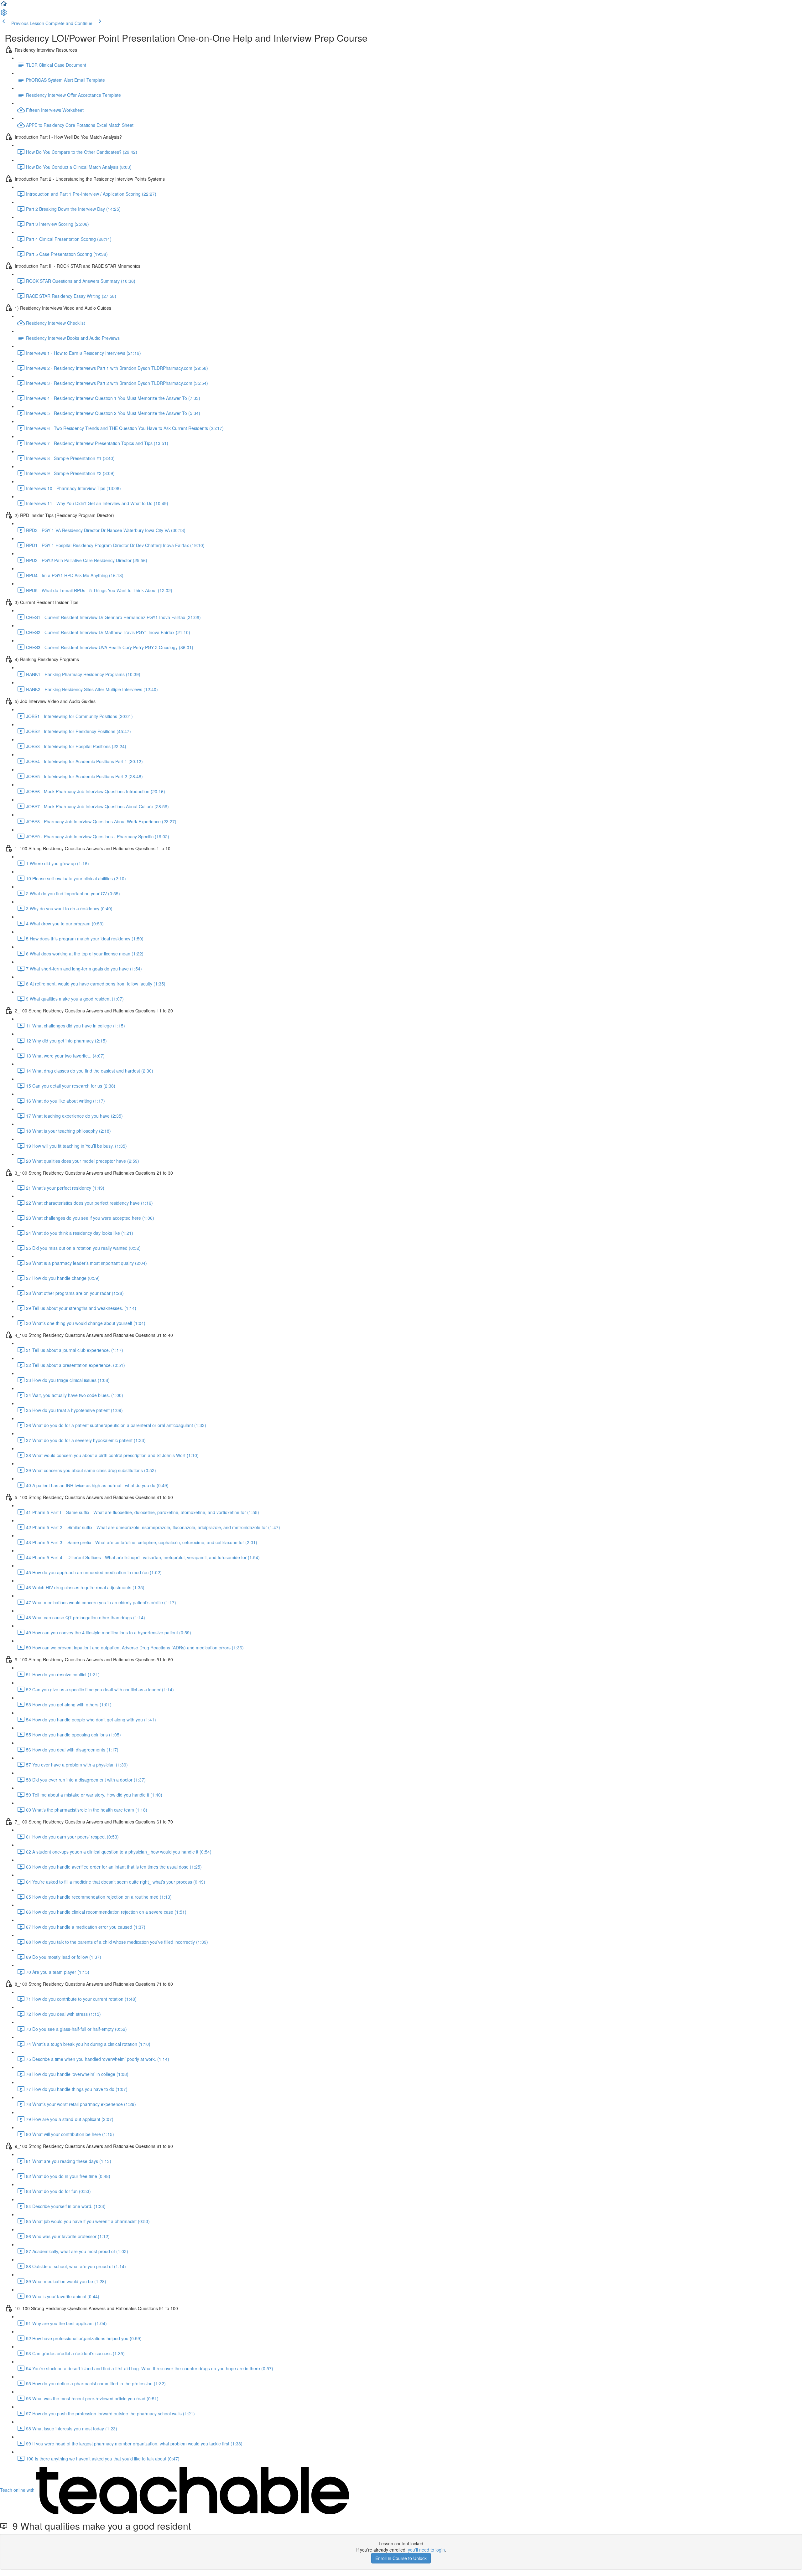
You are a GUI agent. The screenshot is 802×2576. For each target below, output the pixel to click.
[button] (4, 6)
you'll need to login (426, 2550)
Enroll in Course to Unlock (401, 2558)
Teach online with (18, 2490)
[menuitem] (4, 14)
